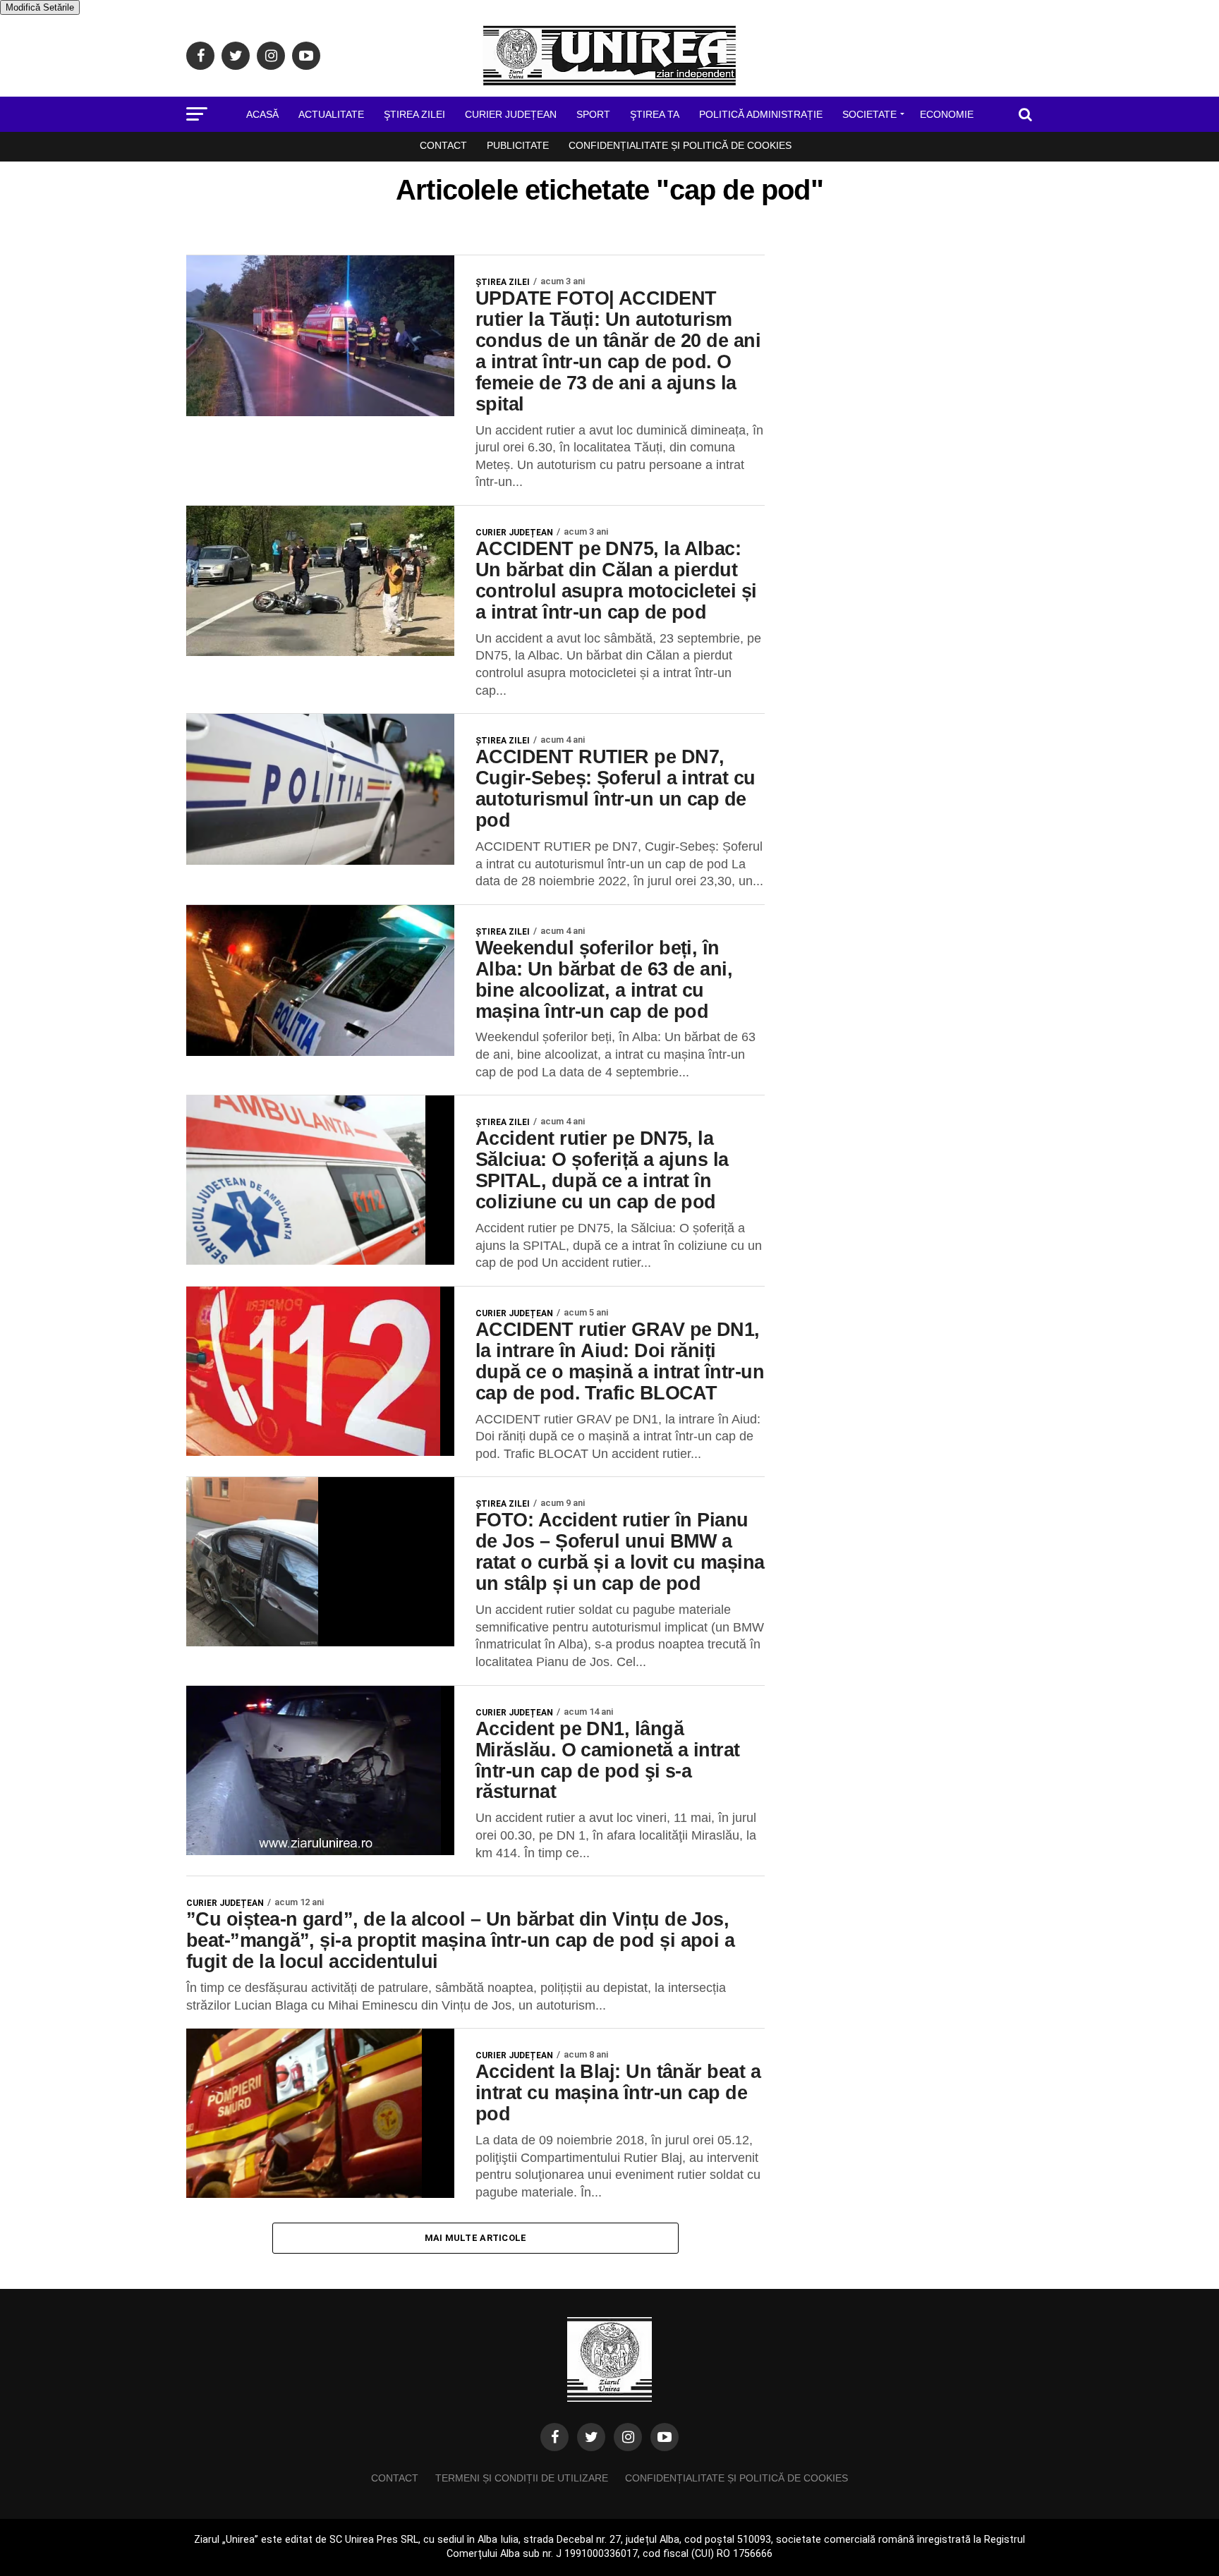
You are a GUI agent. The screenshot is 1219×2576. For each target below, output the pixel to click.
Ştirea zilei (414, 114)
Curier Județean (511, 114)
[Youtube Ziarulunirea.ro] (665, 2437)
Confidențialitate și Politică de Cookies (680, 145)
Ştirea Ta (655, 114)
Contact (443, 145)
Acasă (262, 114)
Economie (947, 114)
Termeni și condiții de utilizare (522, 2478)
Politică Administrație (761, 114)
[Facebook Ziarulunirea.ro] (554, 2437)
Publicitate (518, 145)
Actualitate (331, 114)
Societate (869, 114)
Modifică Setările (40, 7)
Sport (593, 114)
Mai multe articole (476, 2238)
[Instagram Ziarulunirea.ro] (628, 2437)
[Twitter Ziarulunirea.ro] (591, 2437)
